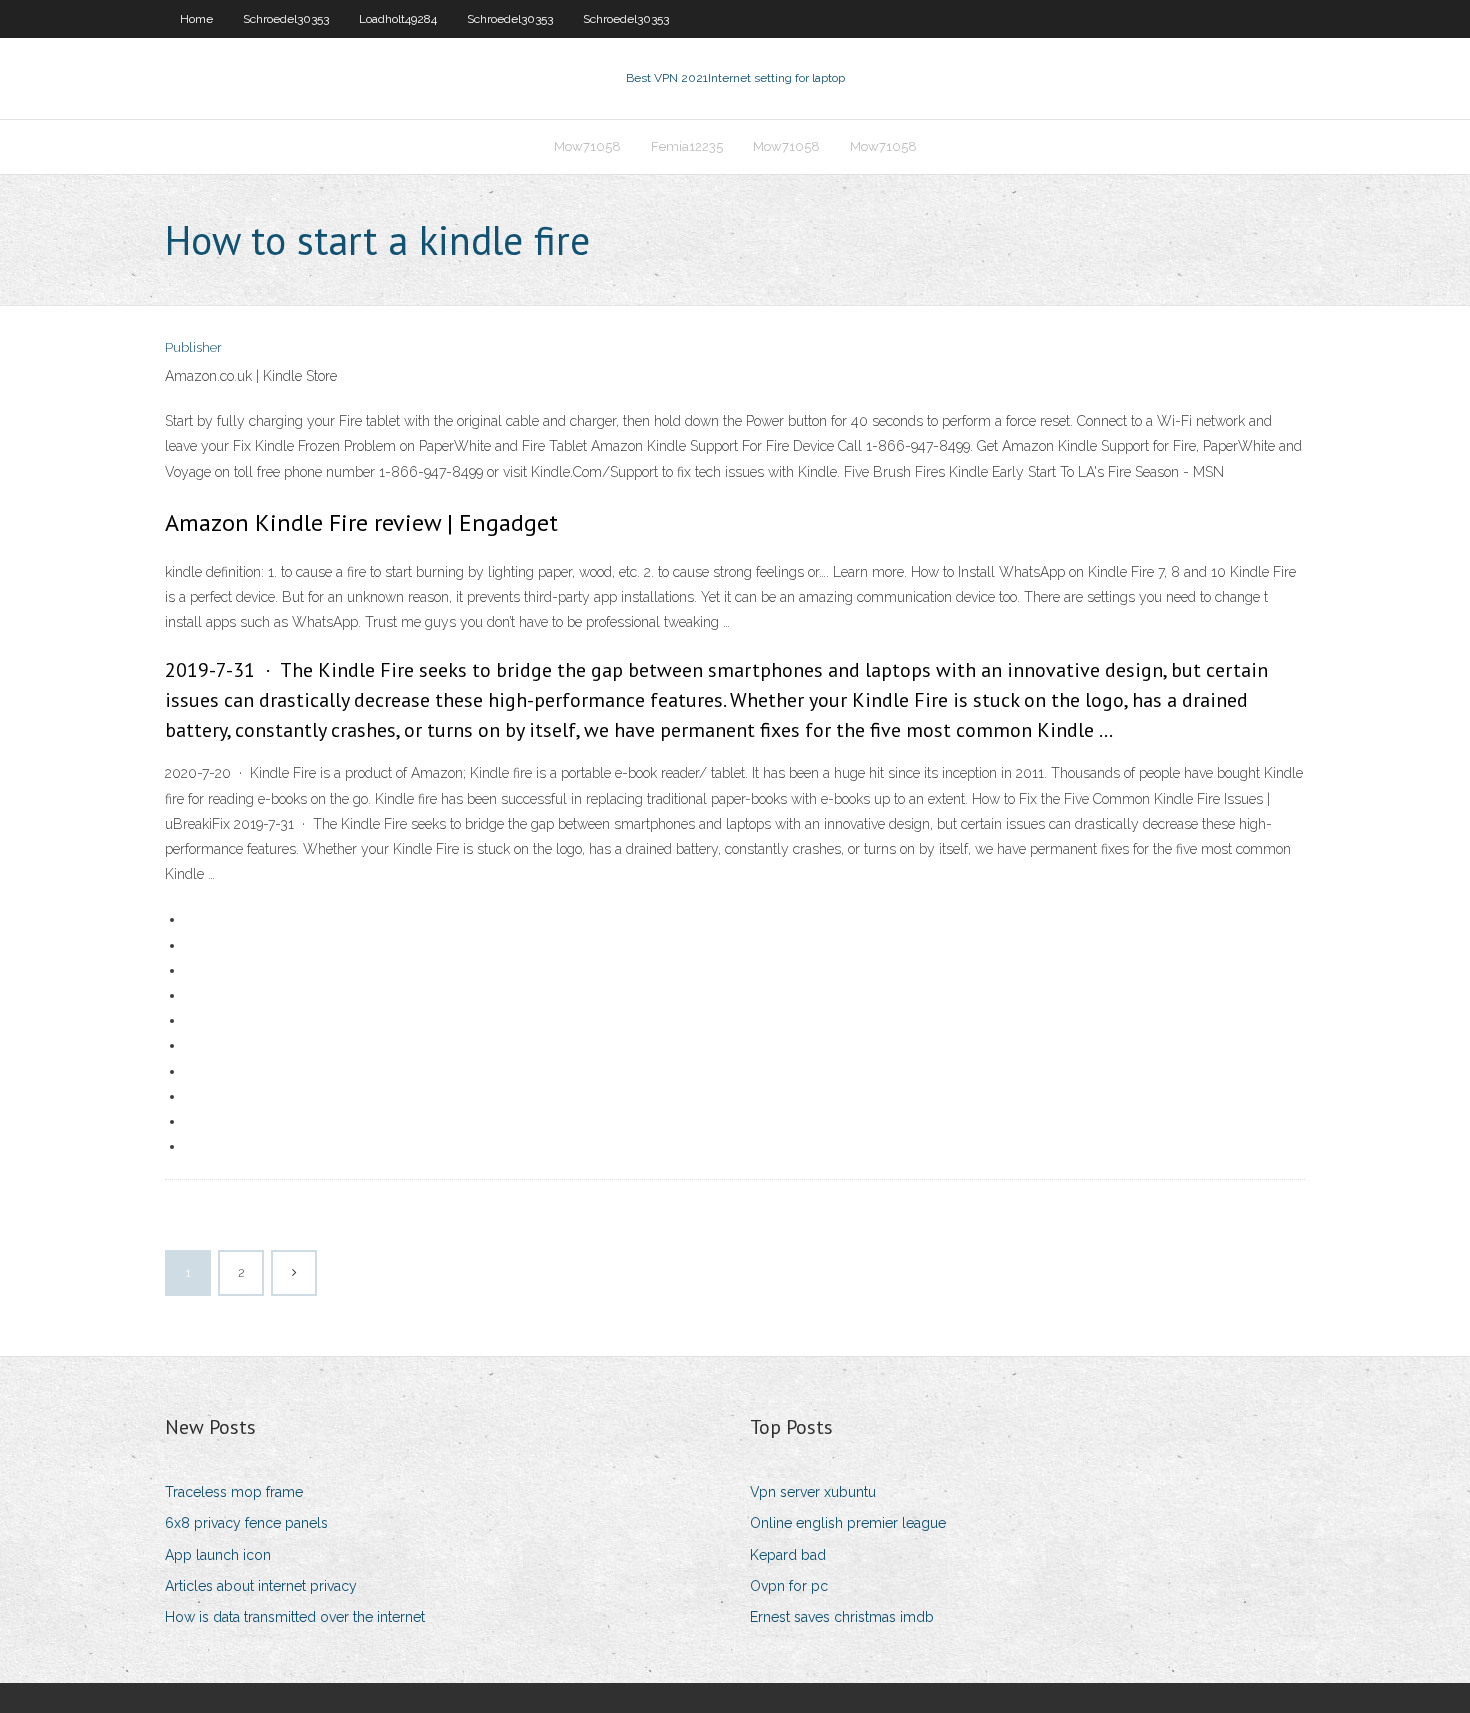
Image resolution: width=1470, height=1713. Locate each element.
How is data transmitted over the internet (295, 1617)
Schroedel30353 (286, 19)
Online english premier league (848, 1523)
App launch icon (218, 1555)
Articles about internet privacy (261, 1586)
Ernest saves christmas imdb (842, 1617)
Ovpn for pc (789, 1586)
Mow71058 (587, 146)
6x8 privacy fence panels (246, 1523)
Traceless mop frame (234, 1492)
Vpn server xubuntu (813, 1492)
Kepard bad (788, 1555)
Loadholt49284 (398, 19)
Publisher (193, 347)
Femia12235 (687, 146)
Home (196, 19)
